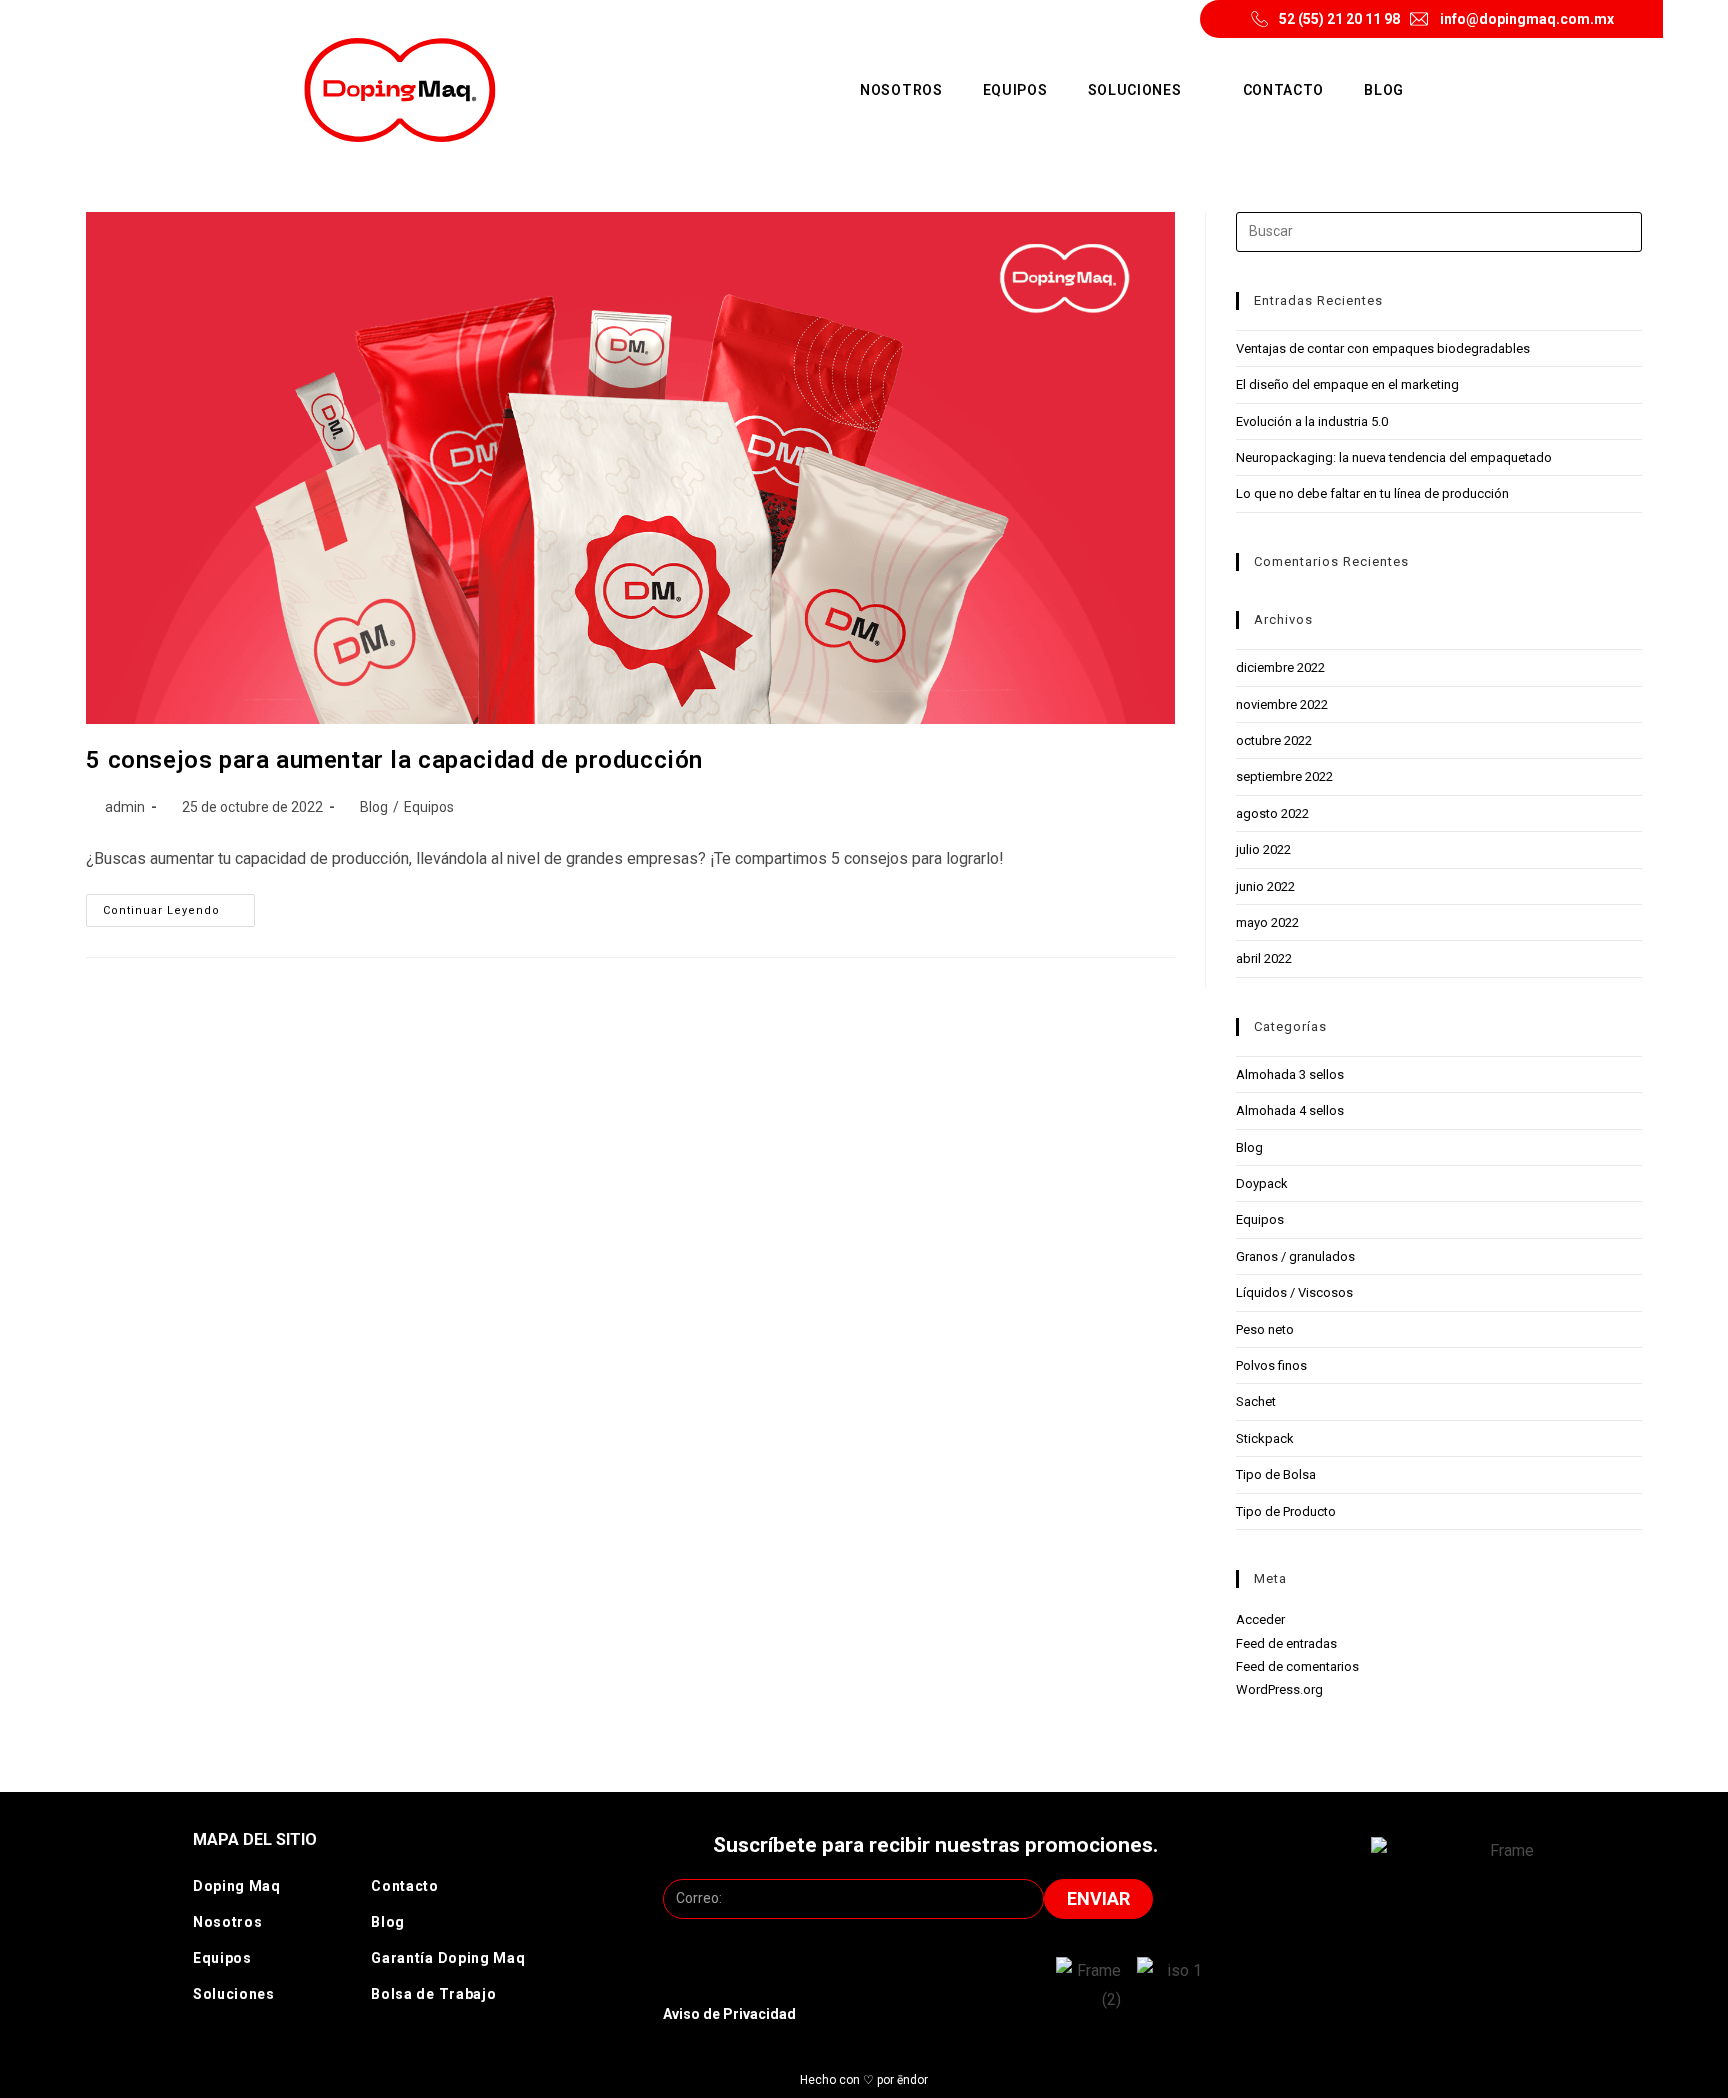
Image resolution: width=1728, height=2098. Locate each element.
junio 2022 (1265, 886)
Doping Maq (237, 1886)
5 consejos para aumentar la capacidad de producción (394, 760)
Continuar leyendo (179, 905)
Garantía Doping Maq (448, 1958)
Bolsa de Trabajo (433, 1994)
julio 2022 (1263, 849)
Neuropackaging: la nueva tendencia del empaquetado (1394, 457)
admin (125, 807)
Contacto (1284, 90)
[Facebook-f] (1401, 1987)
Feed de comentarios (1297, 1666)
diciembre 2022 (1280, 667)
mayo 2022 (1267, 922)
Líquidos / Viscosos (1294, 1292)
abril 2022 (1264, 958)
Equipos (1015, 90)
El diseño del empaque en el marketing (1347, 384)
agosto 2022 (1272, 813)
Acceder (1260, 1619)
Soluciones (1135, 90)
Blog (1384, 90)
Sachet (1256, 1401)
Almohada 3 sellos (1290, 1074)
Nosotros (901, 90)
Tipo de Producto (1286, 1511)
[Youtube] (1455, 1987)
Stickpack (1265, 1438)
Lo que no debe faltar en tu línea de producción (1372, 493)
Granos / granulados (1295, 1256)
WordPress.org (1279, 1689)
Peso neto (1265, 1329)
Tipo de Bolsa (1276, 1474)
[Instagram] (1347, 1987)
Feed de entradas (1286, 1643)
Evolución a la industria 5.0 (1312, 421)
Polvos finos (1271, 1365)
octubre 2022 (1274, 740)
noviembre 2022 (1282, 704)
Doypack (1262, 1183)
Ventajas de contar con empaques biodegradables (1383, 348)
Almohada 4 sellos (1290, 1110)
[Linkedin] (1509, 1987)
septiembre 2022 (1284, 776)
